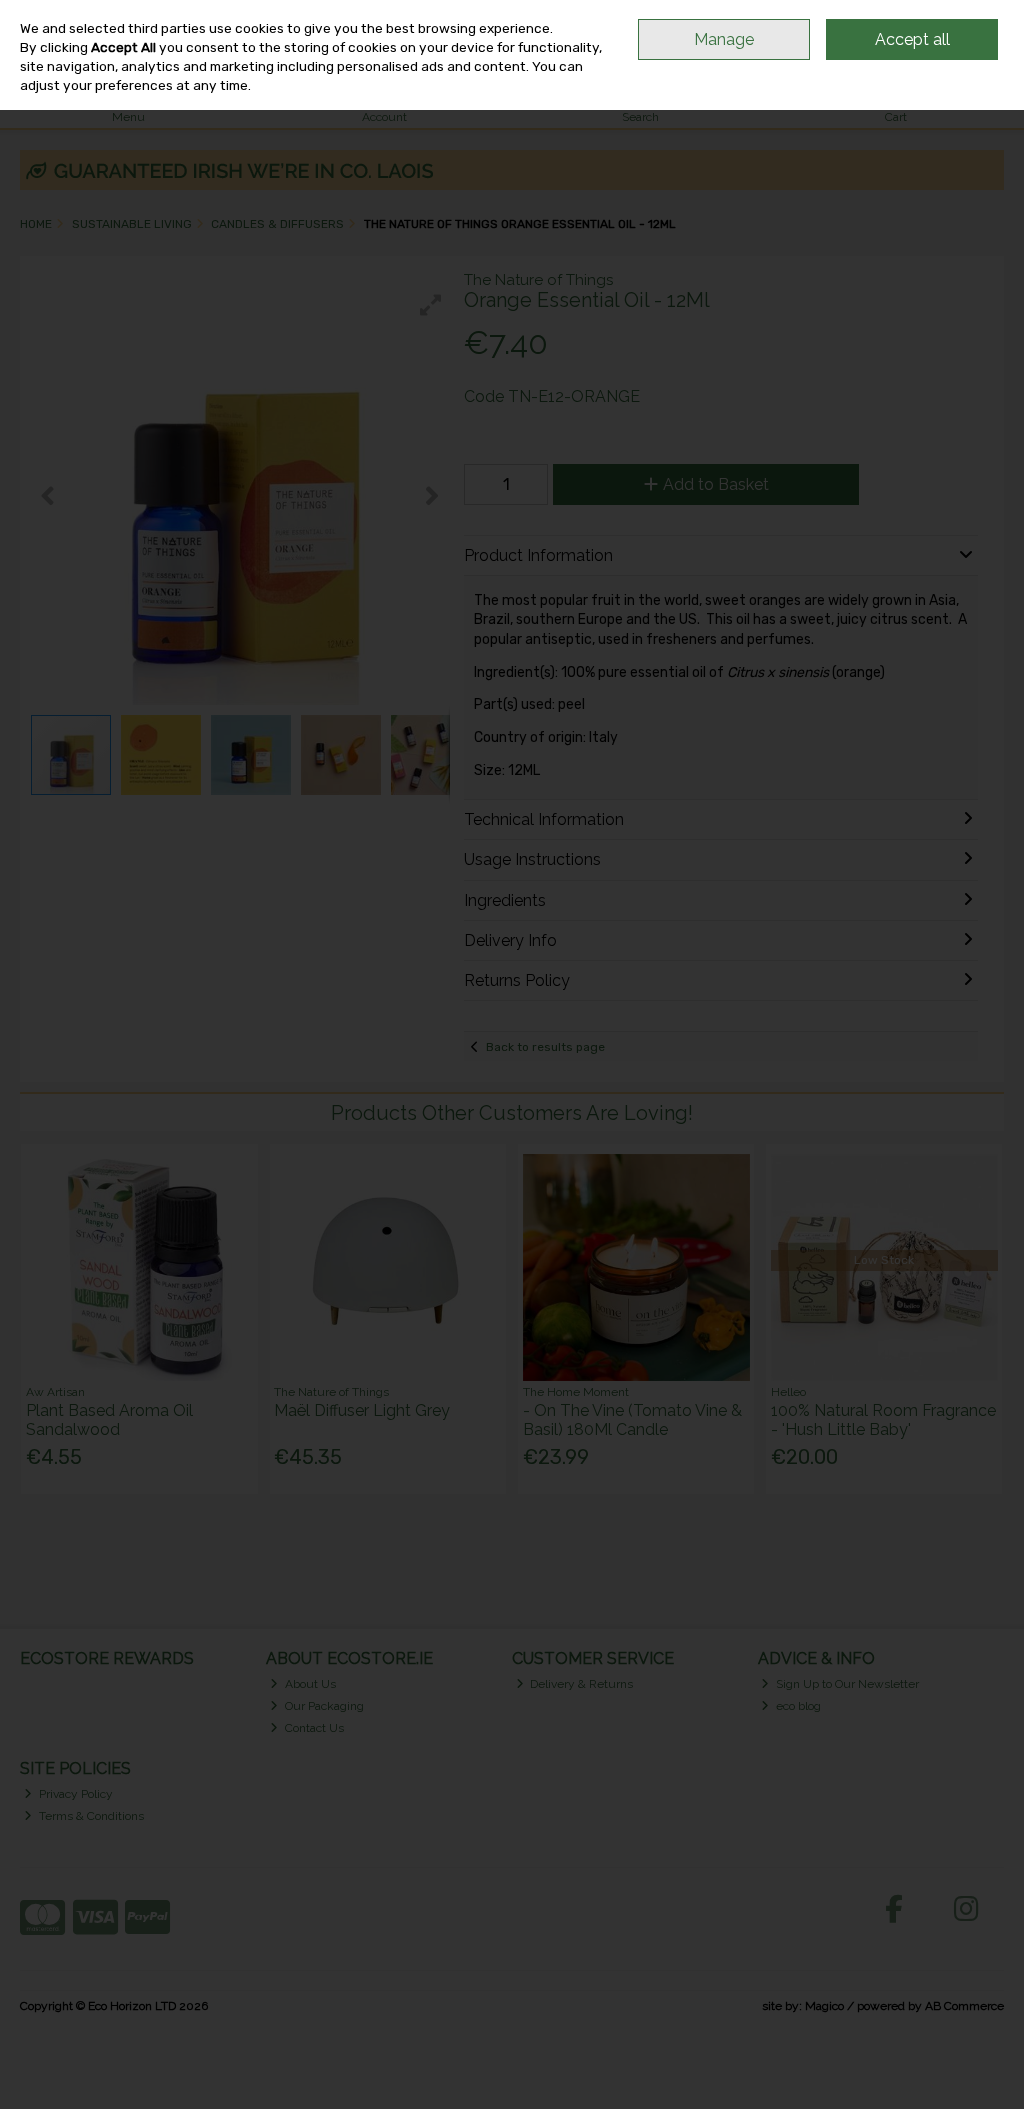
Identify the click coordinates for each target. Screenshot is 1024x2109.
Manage (724, 39)
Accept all (912, 39)
